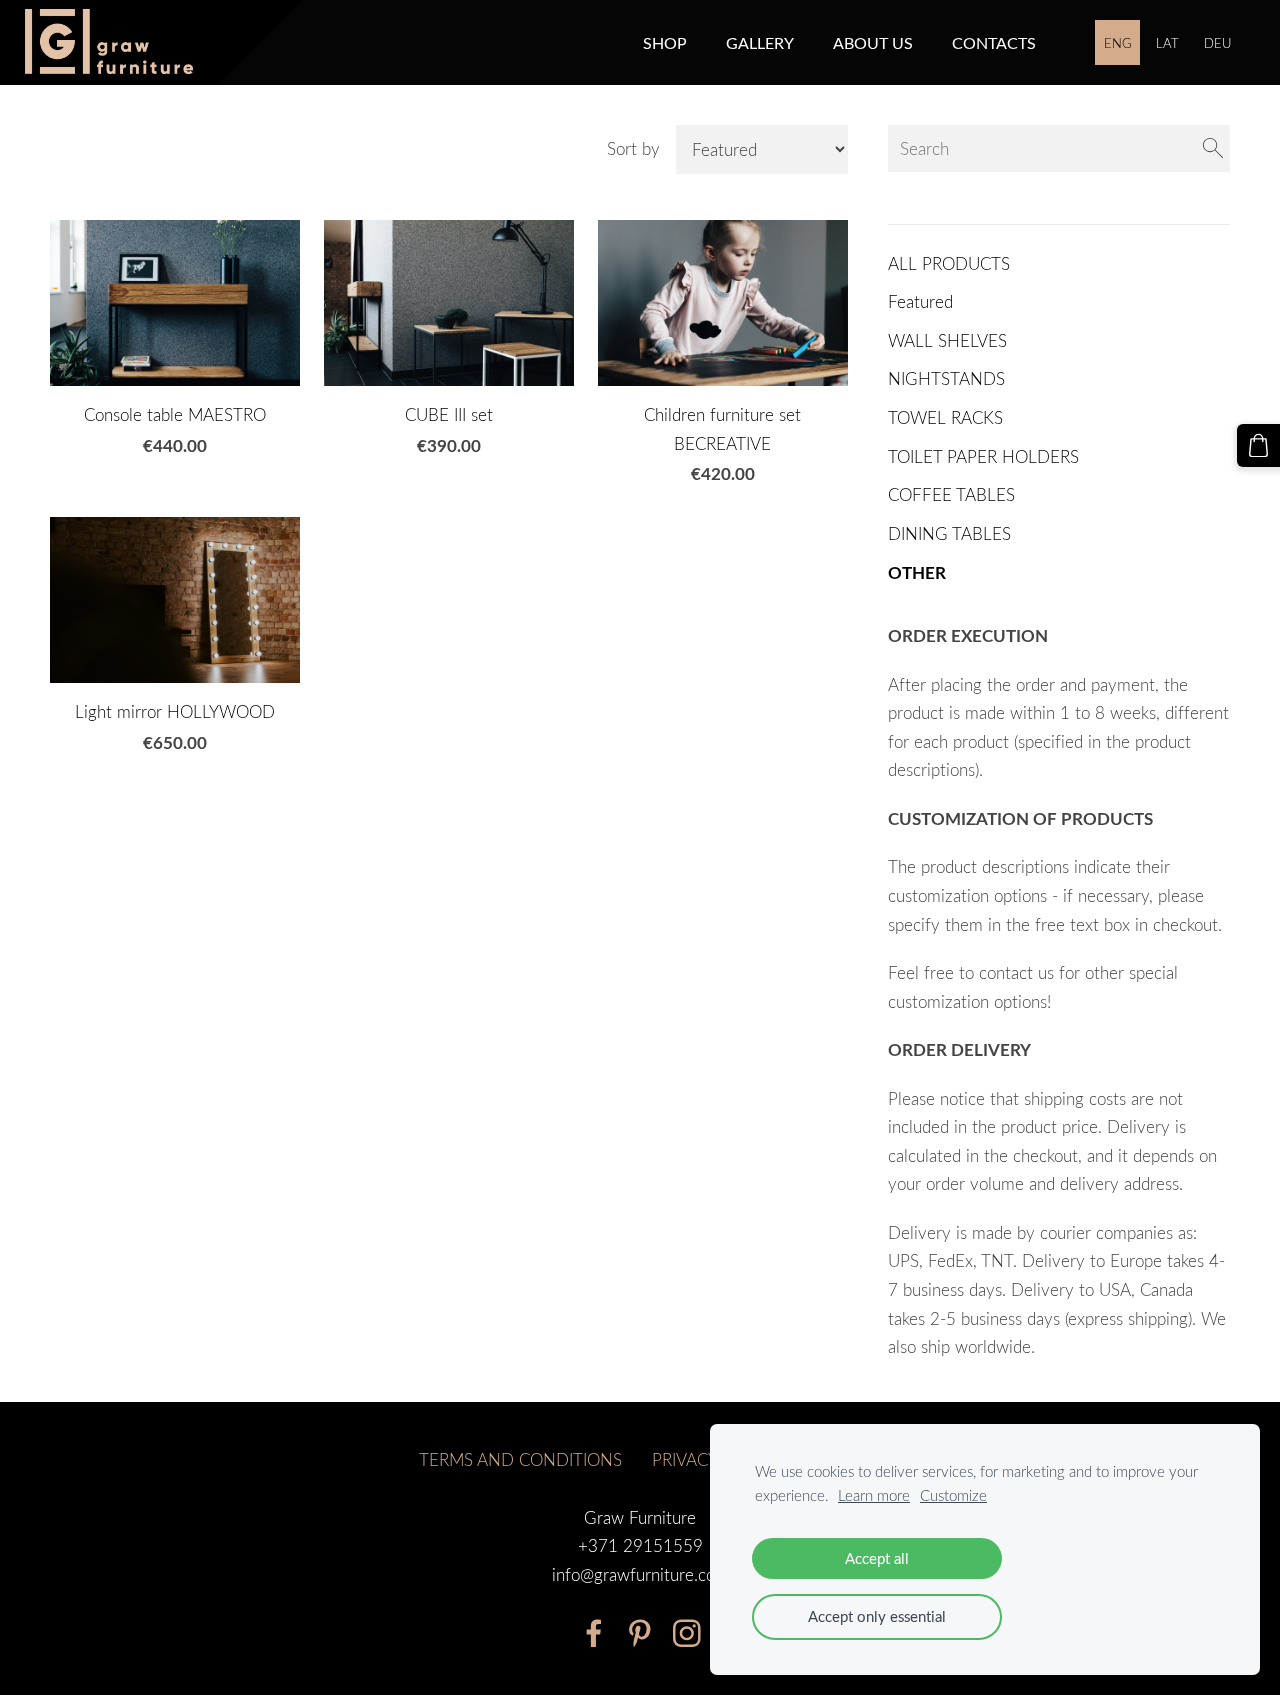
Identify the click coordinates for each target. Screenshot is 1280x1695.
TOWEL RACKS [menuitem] (945, 417)
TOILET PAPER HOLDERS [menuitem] (983, 456)
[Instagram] (687, 1633)
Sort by (633, 148)
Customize (953, 1495)
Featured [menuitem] (920, 301)
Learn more (874, 1495)
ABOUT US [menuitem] (873, 43)
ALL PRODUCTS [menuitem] (949, 263)
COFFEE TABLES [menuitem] (951, 494)
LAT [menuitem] (1167, 43)
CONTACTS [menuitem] (994, 43)
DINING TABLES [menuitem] (949, 533)
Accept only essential (877, 1616)
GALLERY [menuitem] (760, 43)
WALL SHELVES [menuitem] (947, 340)
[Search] (1213, 148)
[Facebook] (594, 1633)
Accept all (877, 1558)
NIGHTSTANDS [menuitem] (946, 378)
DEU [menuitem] (1217, 43)
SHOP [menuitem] (665, 43)
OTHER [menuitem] (917, 572)
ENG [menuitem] (1118, 43)
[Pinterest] (640, 1633)
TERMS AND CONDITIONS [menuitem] (520, 1459)
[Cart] (1258, 445)
